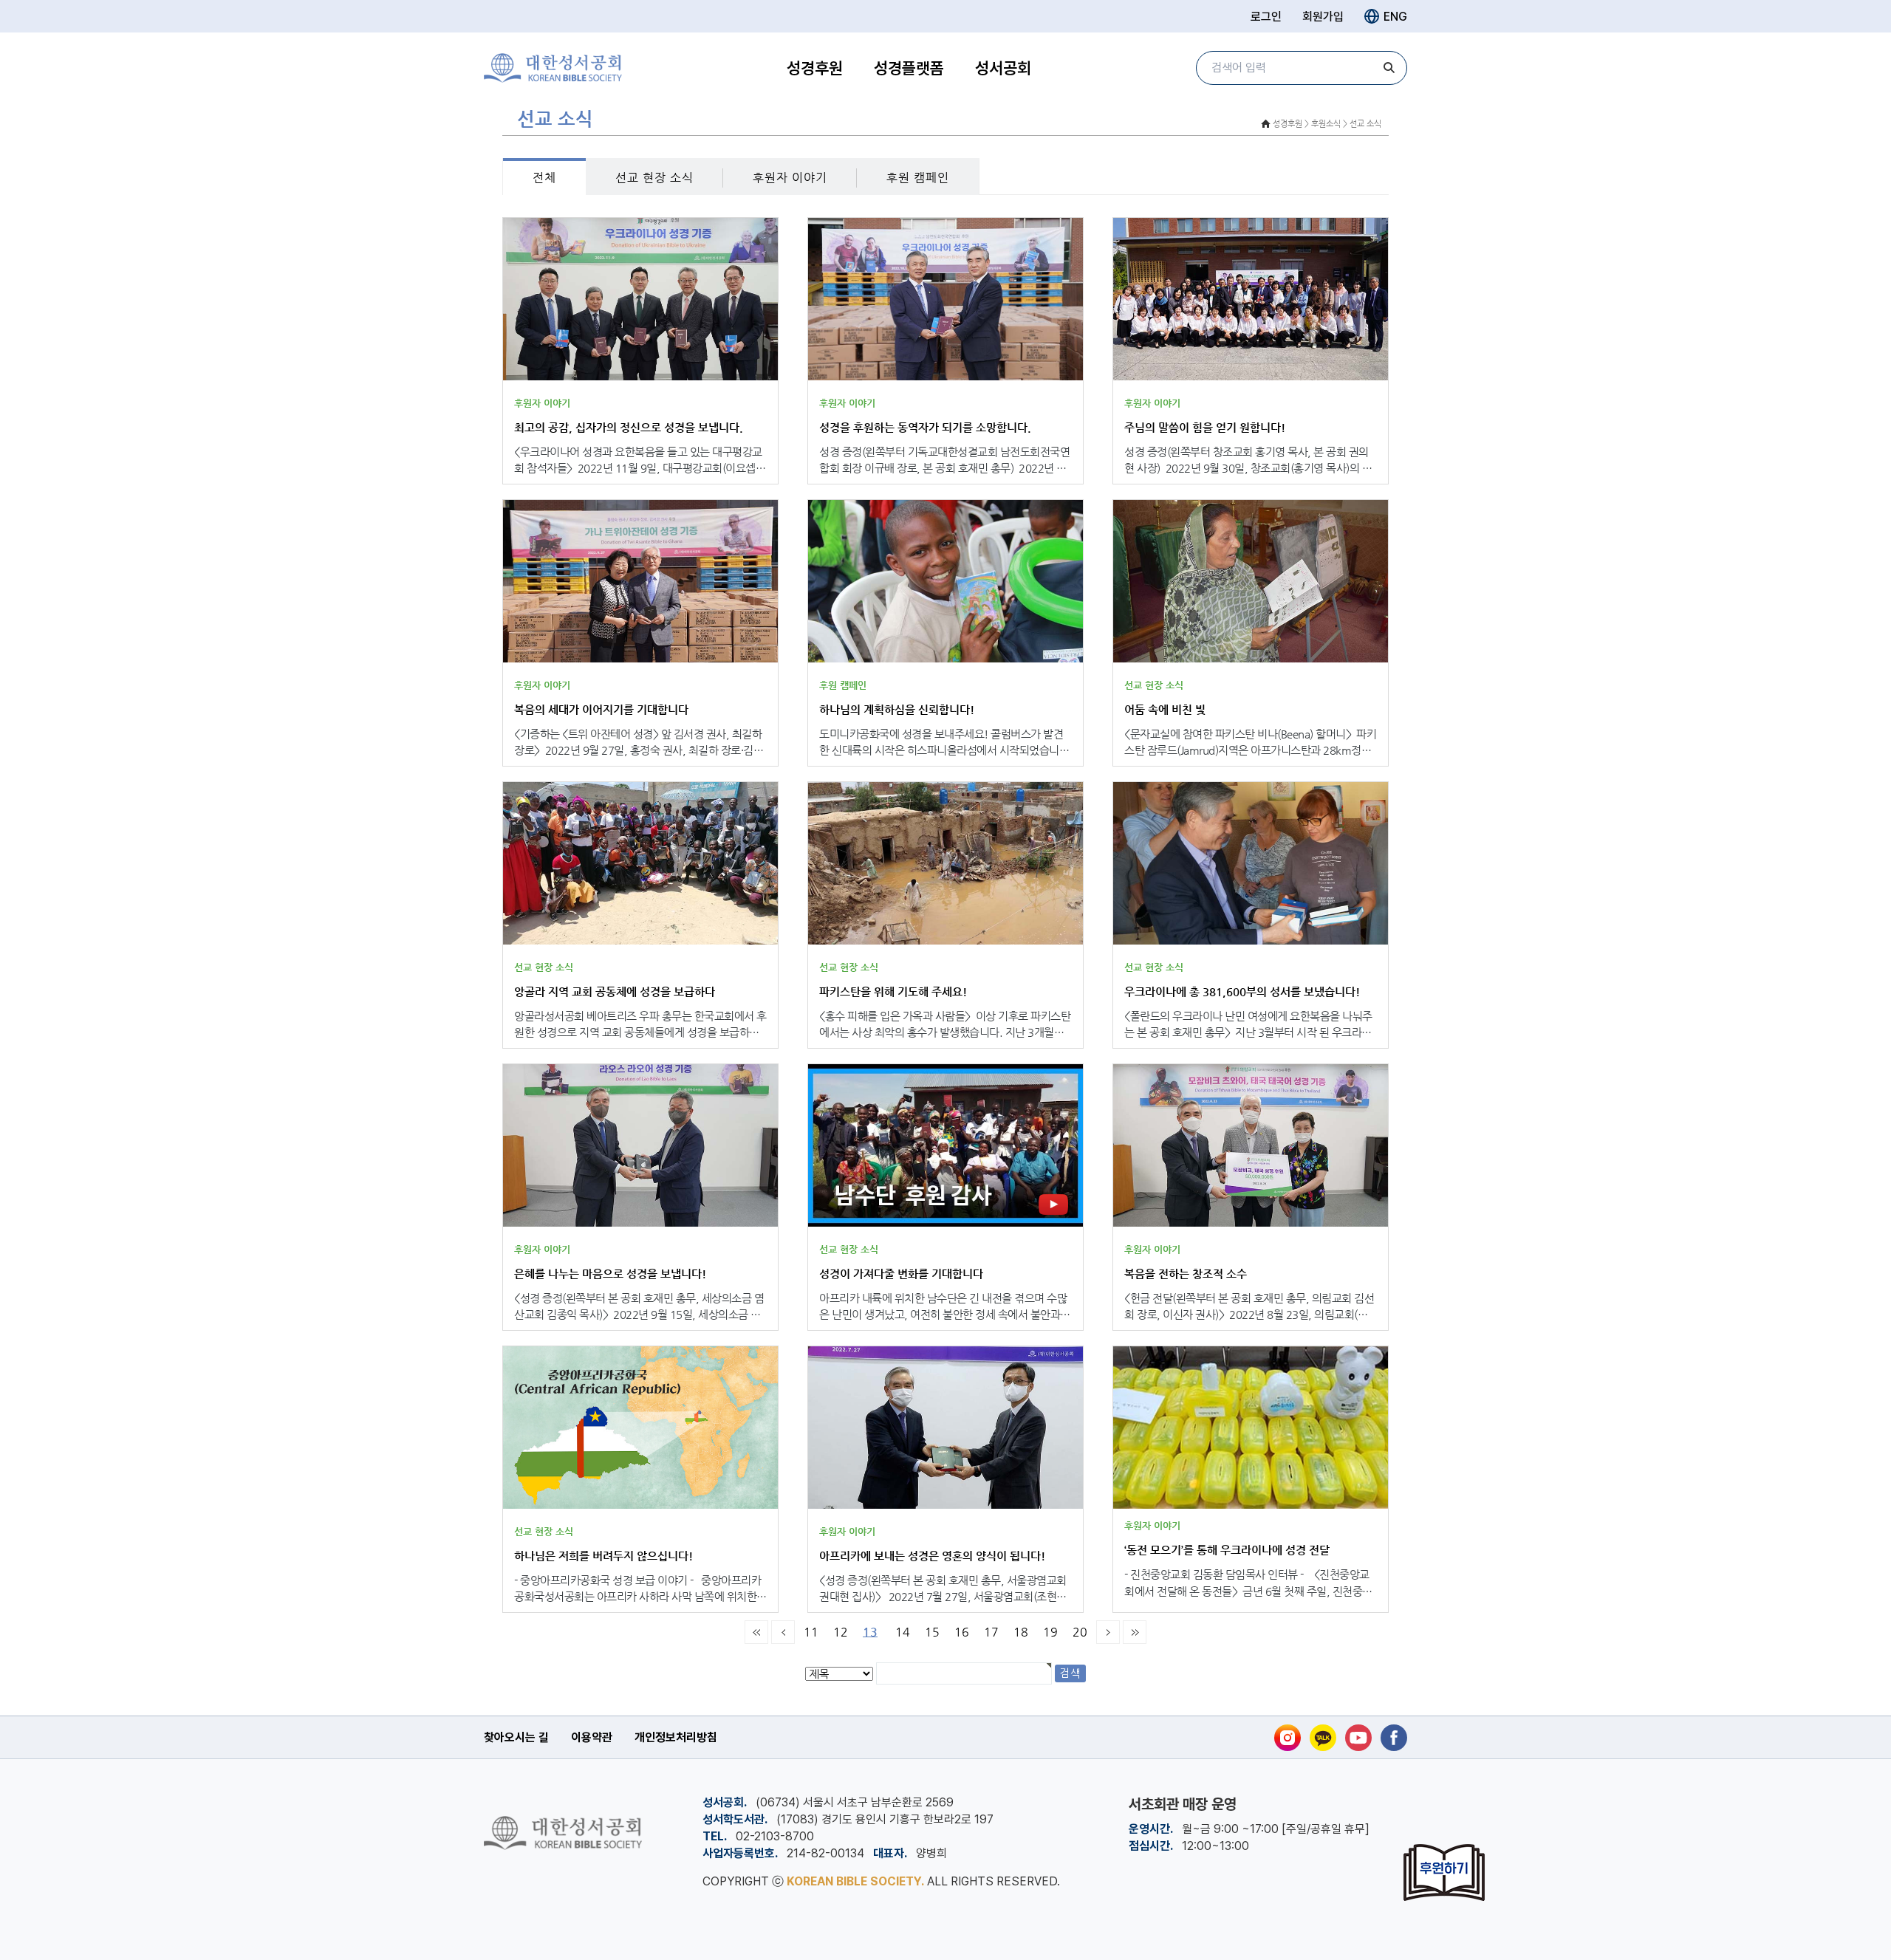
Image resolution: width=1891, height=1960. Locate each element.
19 (1050, 1632)
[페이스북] (1394, 1738)
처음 (756, 1632)
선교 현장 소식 (654, 178)
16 (962, 1632)
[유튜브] (1358, 1738)
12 (841, 1632)
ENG (1395, 17)
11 (811, 1632)
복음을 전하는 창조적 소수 (1186, 1274)
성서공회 (1003, 68)
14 (903, 1632)
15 (932, 1632)
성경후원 (815, 68)
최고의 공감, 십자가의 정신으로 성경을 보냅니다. (629, 427)
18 (1021, 1632)
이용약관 (592, 1737)
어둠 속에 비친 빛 (1165, 709)
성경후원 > (1291, 124)
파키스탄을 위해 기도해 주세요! (893, 991)
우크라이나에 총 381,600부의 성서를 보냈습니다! (1242, 991)
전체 (544, 178)
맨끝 (1135, 1632)
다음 (1108, 1632)
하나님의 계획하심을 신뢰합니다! (897, 709)
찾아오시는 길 (516, 1737)
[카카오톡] (1323, 1738)
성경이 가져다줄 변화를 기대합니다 (901, 1274)
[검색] (1389, 68)
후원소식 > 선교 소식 (1346, 124)
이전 (783, 1632)
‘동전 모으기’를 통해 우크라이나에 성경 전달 (1227, 1550)
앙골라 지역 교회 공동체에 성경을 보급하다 (615, 991)
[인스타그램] (1288, 1738)
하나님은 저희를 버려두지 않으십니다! (603, 1556)
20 (1080, 1632)
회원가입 (1323, 17)
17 (991, 1632)
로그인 (1266, 17)
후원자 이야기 (790, 178)
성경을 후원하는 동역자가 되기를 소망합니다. (925, 427)
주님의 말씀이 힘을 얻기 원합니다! (1205, 427)
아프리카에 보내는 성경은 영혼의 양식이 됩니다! (932, 1556)
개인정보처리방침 (676, 1737)
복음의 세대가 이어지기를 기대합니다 (601, 709)
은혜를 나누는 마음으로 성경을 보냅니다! (610, 1274)
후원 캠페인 (918, 178)
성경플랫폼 (909, 68)
